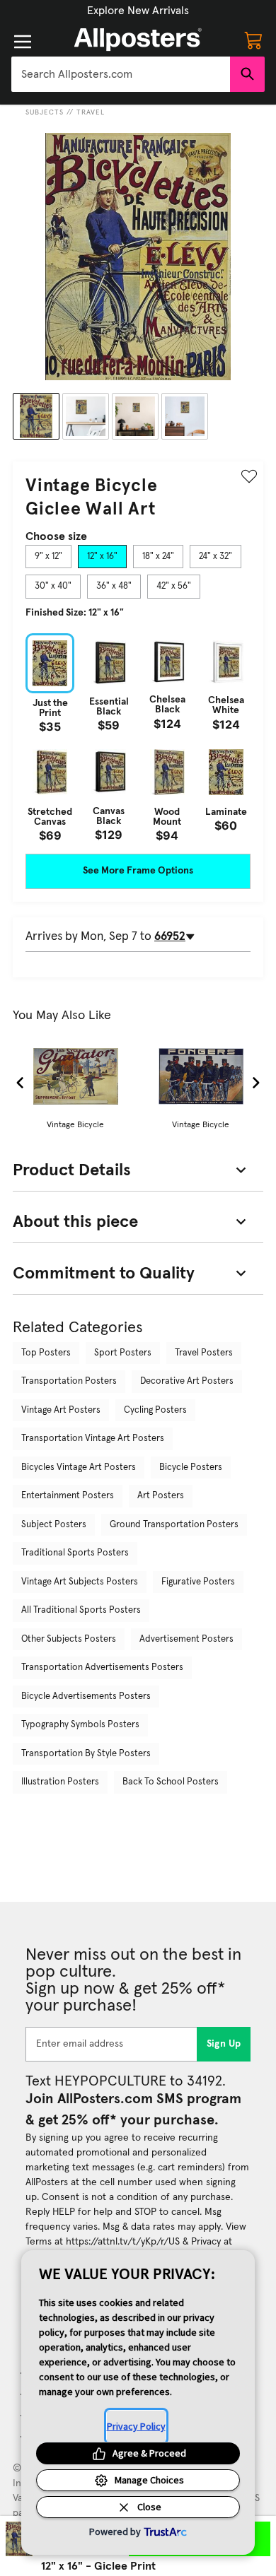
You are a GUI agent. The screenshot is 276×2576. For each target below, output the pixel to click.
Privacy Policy (136, 2426)
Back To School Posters (171, 1782)
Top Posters (46, 1353)
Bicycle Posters (191, 1468)
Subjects (45, 112)
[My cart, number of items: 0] (253, 40)
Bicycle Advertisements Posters (86, 1696)
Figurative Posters (198, 1582)
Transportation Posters (69, 1381)
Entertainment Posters (68, 1496)
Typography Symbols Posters (80, 1725)
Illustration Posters (60, 1782)
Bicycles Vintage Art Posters (79, 1468)
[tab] (48, 557)
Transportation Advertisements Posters (102, 1668)
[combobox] (121, 74)
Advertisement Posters (186, 1639)
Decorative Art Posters (187, 1381)
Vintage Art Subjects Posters (80, 1582)
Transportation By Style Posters (86, 1754)
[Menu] (23, 42)
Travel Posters (204, 1353)
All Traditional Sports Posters (81, 1610)
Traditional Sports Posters (75, 1553)
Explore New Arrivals (138, 11)
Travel (91, 112)
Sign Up (224, 2044)
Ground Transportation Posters (174, 1525)
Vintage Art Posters (61, 1410)
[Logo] (138, 40)
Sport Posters (123, 1353)
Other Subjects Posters (69, 1639)
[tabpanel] (138, 737)
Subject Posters (54, 1525)
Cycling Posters (155, 1410)
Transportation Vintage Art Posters (93, 1439)
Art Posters (161, 1496)
